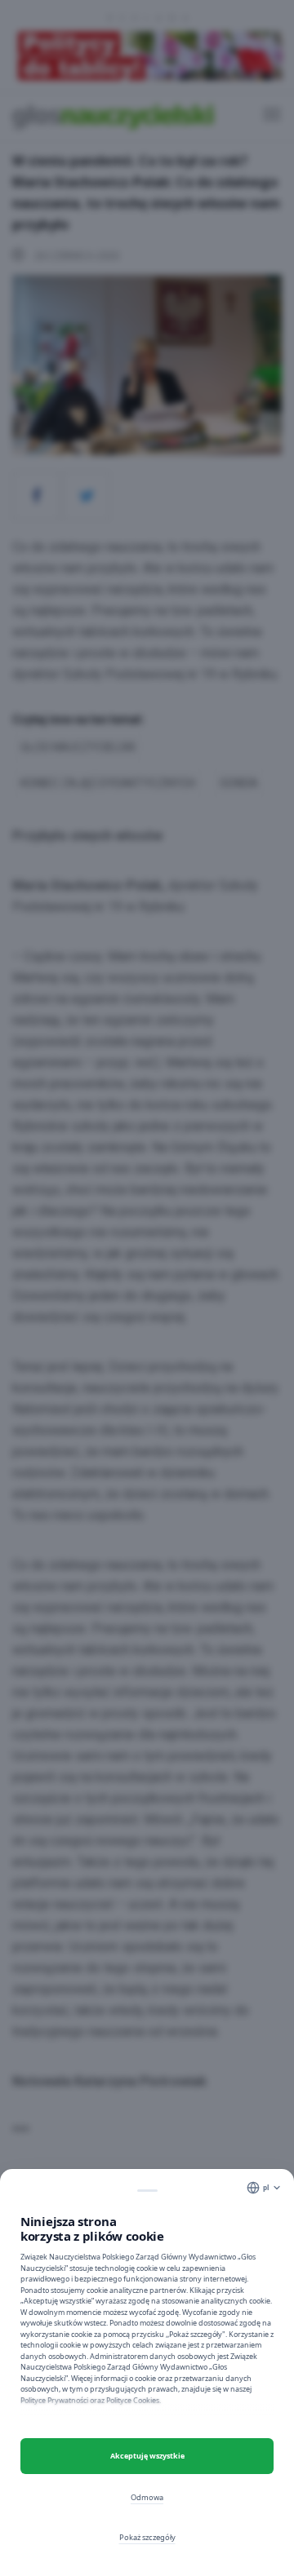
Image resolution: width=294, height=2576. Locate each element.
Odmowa (147, 2497)
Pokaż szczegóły (147, 2537)
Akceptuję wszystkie (147, 2456)
